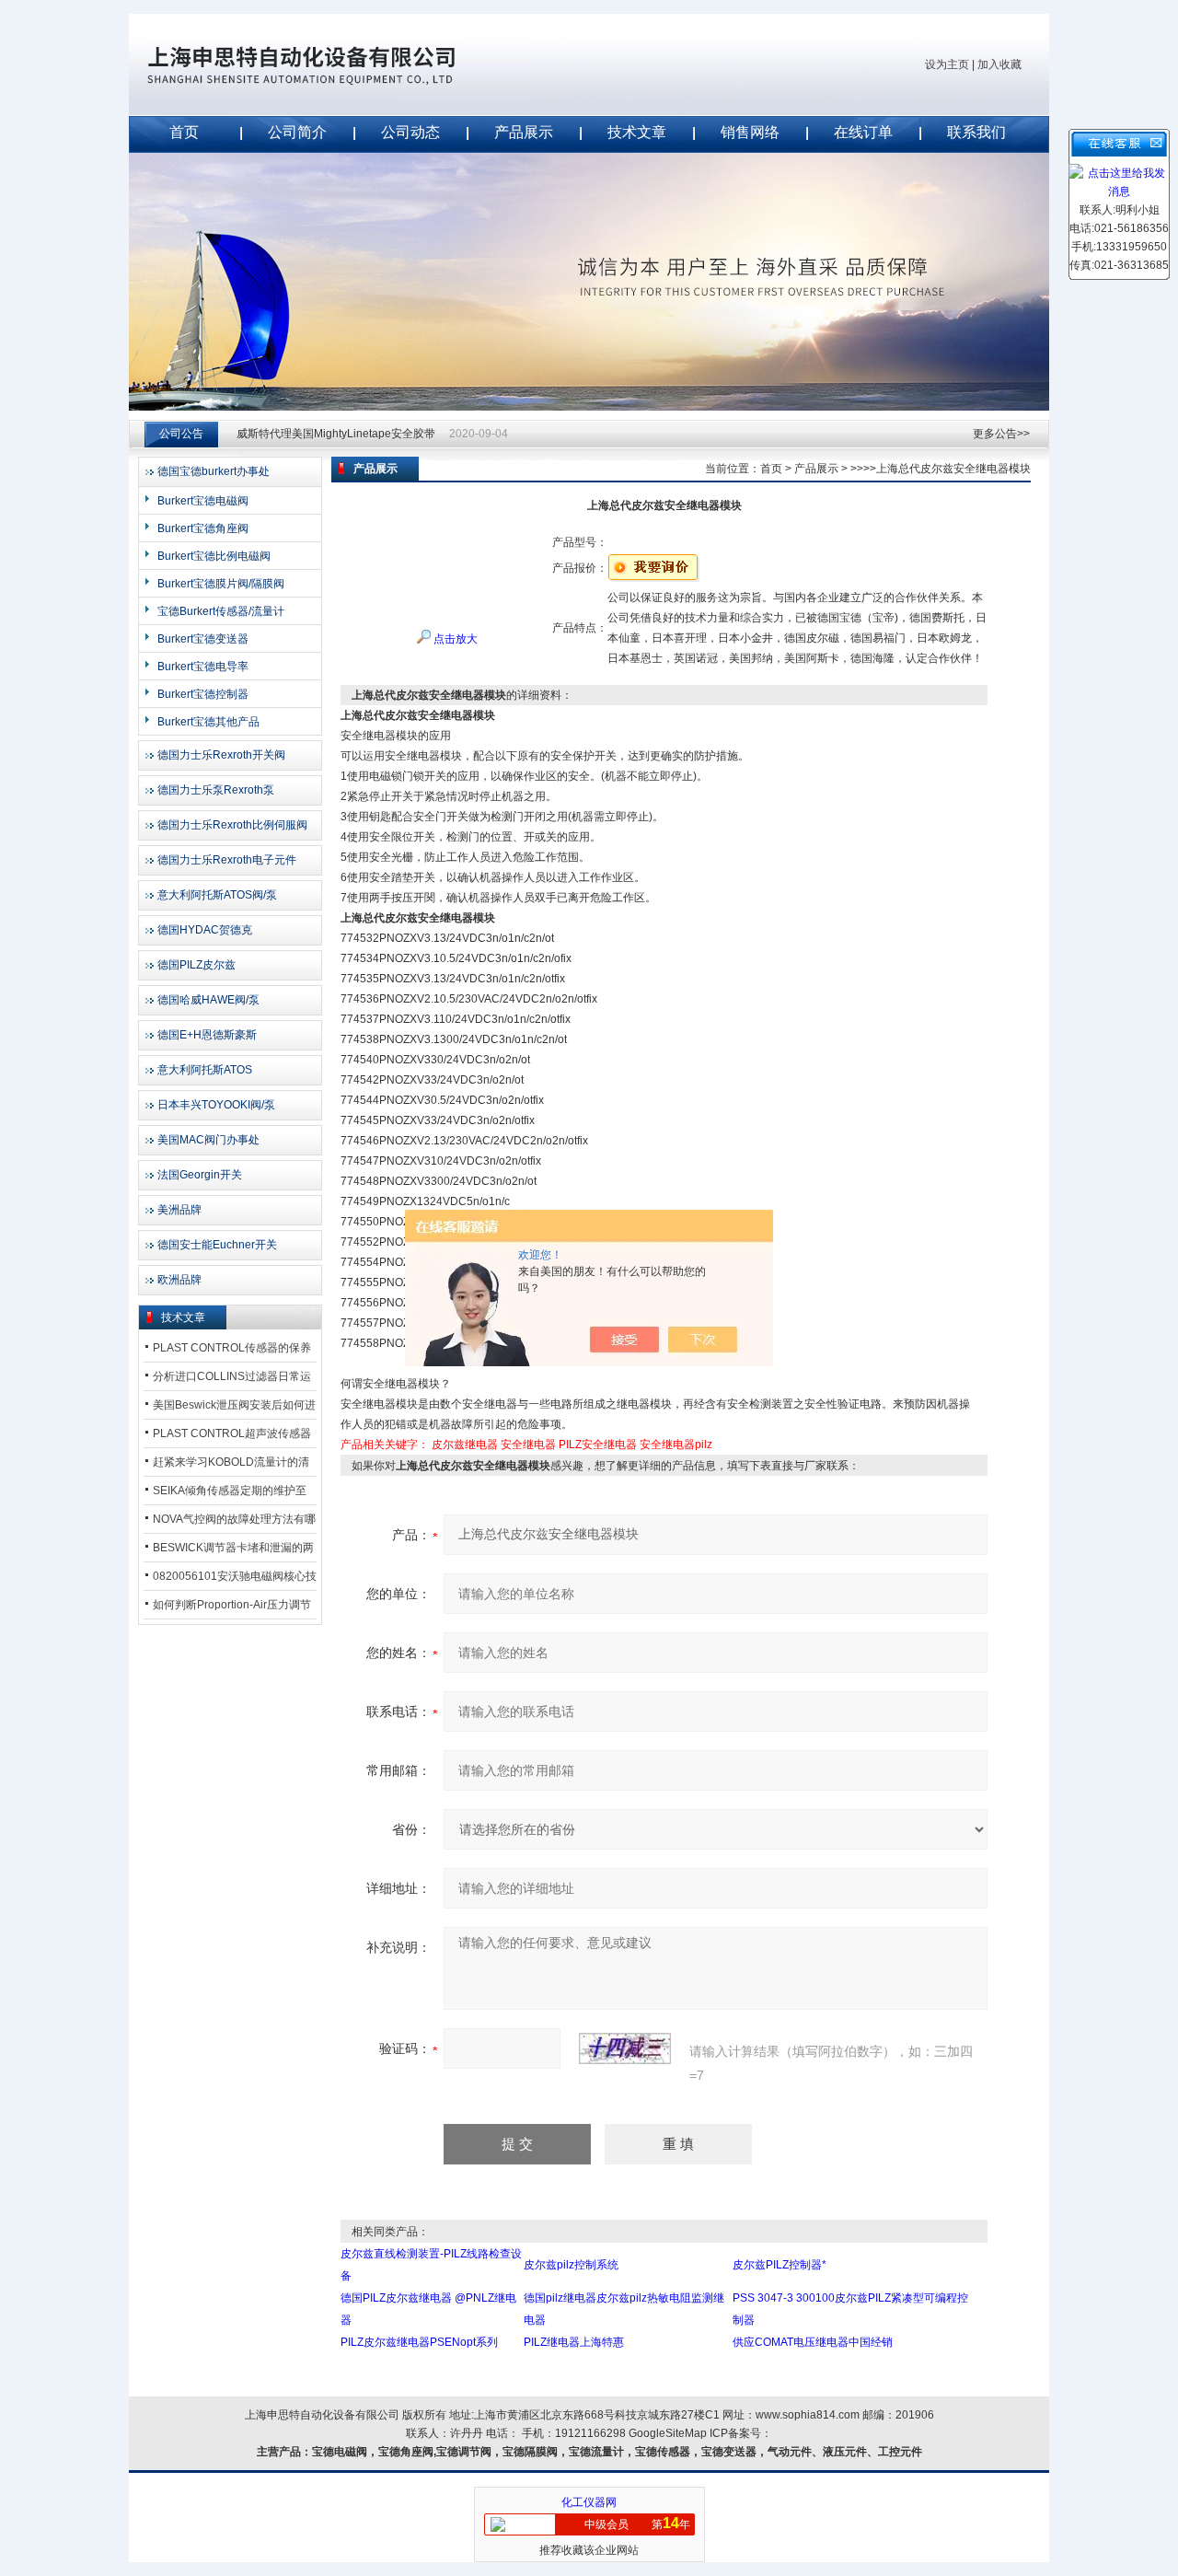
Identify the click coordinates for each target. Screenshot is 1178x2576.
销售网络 (750, 132)
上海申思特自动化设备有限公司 (331, 64)
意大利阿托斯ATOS (205, 1070)
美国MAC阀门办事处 (208, 1140)
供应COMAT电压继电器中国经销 (813, 2342)
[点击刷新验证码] (625, 2048)
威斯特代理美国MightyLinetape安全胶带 (336, 434)
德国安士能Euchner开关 (217, 1245)
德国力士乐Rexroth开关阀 (221, 755)
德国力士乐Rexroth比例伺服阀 (232, 825)
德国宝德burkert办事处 (214, 471)
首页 (184, 132)
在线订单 (863, 132)
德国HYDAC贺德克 (205, 930)
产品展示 (524, 132)
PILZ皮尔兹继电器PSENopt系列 (419, 2342)
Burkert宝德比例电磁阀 (214, 556)
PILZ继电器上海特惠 (574, 2342)
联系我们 (976, 132)
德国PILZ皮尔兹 (196, 965)
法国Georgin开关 (200, 1175)
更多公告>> (1001, 434)
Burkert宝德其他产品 (208, 722)
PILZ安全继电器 (598, 1445)
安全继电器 (528, 1445)
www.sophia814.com (808, 2415)
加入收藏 (999, 64)
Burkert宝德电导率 (203, 667)
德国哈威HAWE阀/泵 (208, 1000)
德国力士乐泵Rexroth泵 (216, 790)
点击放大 (454, 639)
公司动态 (410, 132)
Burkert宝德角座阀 (203, 528)
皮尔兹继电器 (465, 1445)
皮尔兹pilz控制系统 (571, 2265)
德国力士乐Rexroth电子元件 (227, 860)
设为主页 (947, 64)
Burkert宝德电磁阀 (203, 501)
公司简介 (297, 132)
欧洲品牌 (179, 1280)
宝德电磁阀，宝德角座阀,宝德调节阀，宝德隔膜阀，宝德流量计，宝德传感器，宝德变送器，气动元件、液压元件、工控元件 (617, 2452)
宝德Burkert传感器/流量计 (221, 611)
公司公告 (181, 434)
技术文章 (637, 132)
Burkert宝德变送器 (203, 639)
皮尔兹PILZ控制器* (780, 2265)
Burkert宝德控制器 (203, 694)
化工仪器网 (589, 2502)
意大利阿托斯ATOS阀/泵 (217, 895)
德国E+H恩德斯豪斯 (207, 1035)
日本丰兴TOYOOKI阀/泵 (216, 1105)
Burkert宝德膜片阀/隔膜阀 (221, 584)
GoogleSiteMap (668, 2433)
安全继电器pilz (676, 1445)
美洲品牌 (179, 1210)
